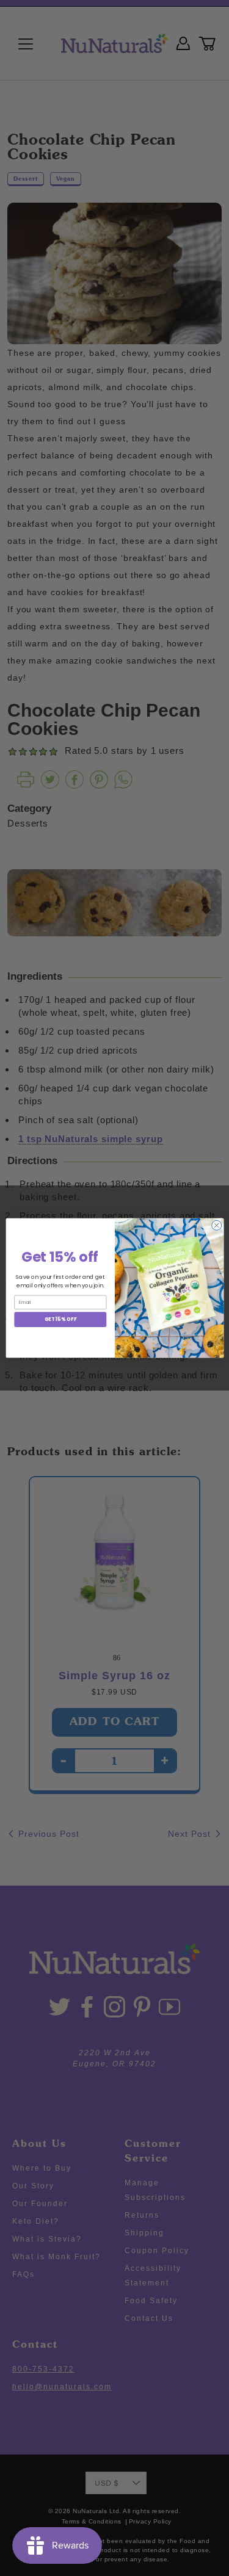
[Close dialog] (216, 1225)
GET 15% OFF (60, 1319)
